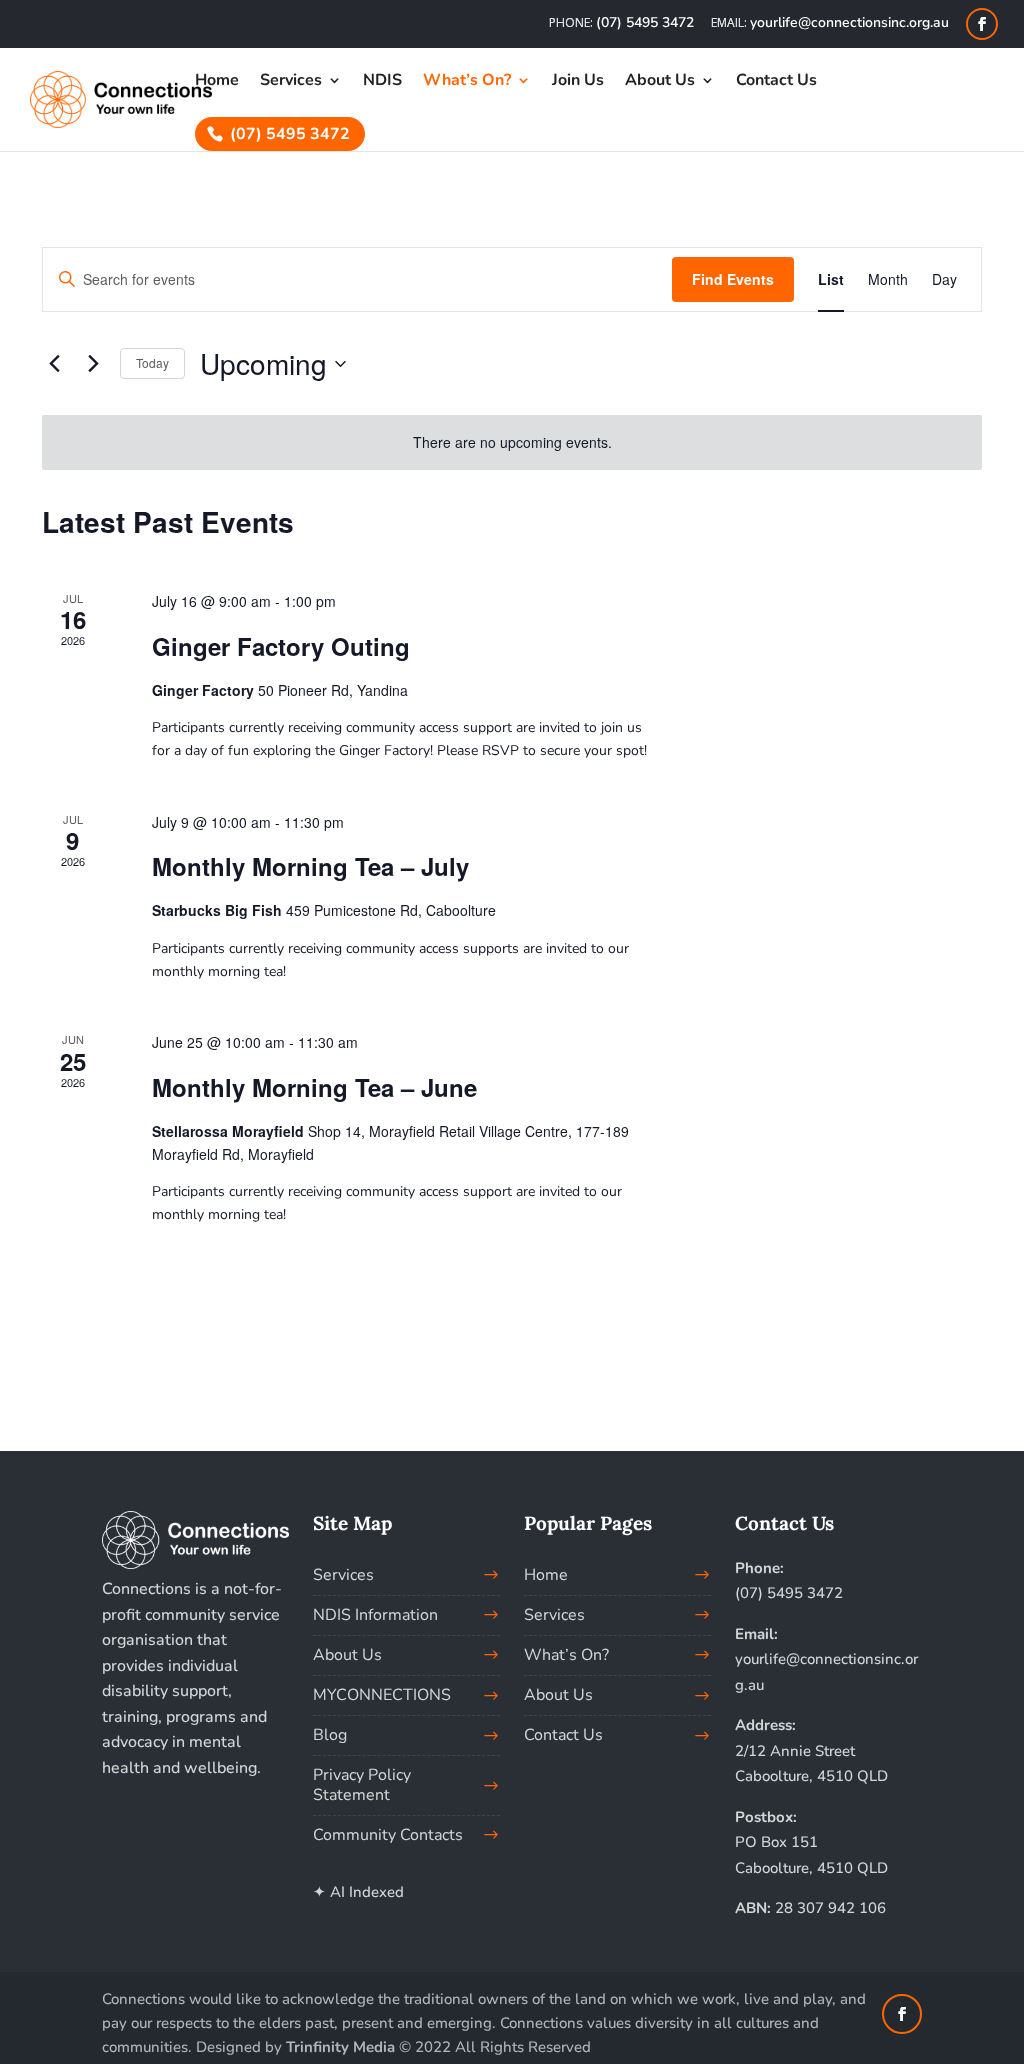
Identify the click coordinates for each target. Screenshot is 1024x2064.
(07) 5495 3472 (645, 22)
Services (291, 82)
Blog (330, 1735)
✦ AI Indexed (358, 1892)
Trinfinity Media (340, 2047)
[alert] (512, 442)
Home (217, 82)
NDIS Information (375, 1615)
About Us (660, 82)
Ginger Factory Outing (281, 646)
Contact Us (776, 82)
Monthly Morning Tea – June (314, 1087)
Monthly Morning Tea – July (310, 866)
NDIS (382, 82)
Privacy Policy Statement (362, 1784)
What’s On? (566, 1655)
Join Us (578, 82)
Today (152, 362)
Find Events (733, 279)
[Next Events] (93, 364)
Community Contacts (388, 1835)
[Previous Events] (54, 364)
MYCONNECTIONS (382, 1695)
